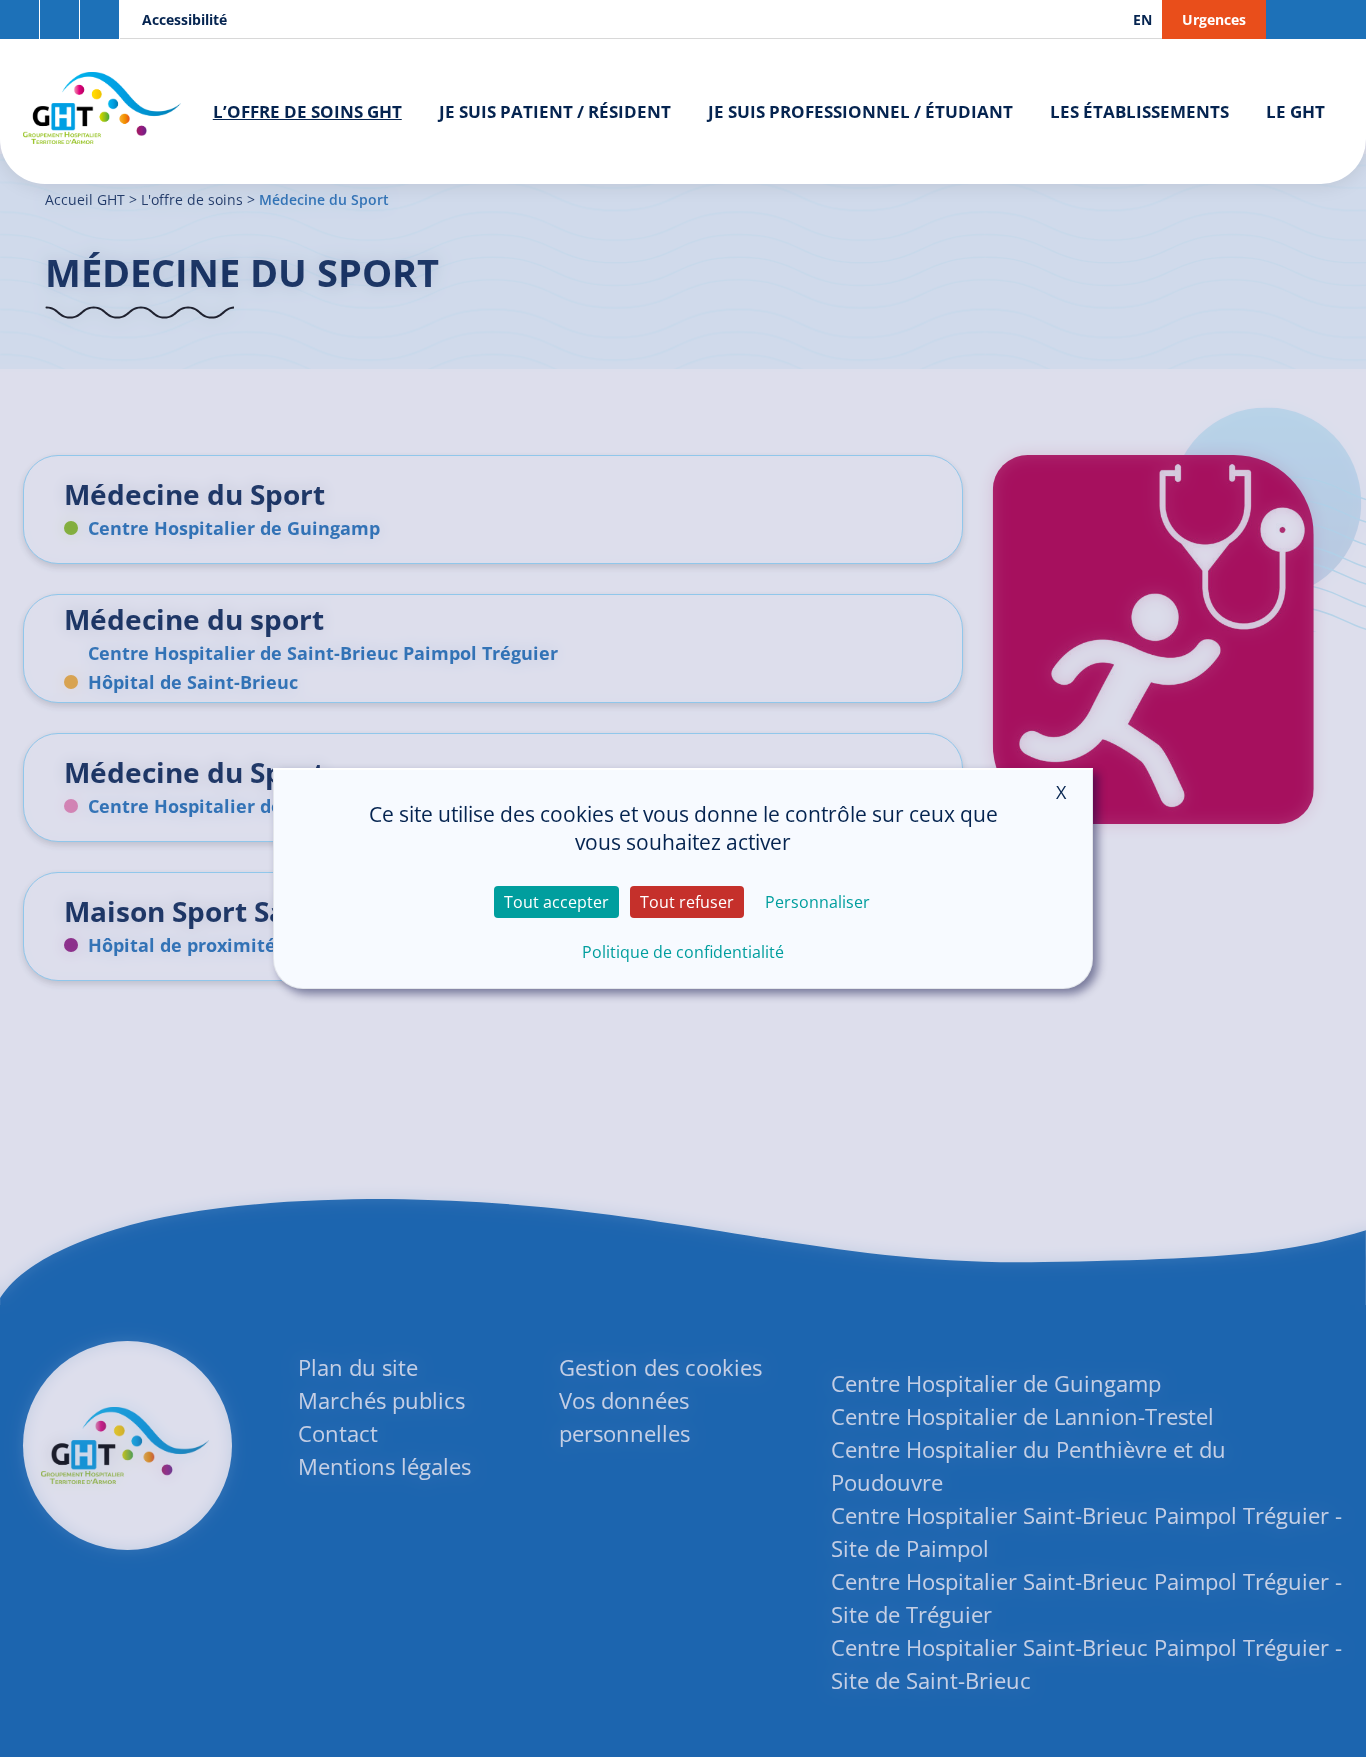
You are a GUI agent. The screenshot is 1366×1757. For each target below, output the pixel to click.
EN (1142, 19)
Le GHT (1295, 111)
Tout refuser (687, 902)
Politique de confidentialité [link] (683, 952)
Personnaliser (817, 902)
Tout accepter (556, 902)
